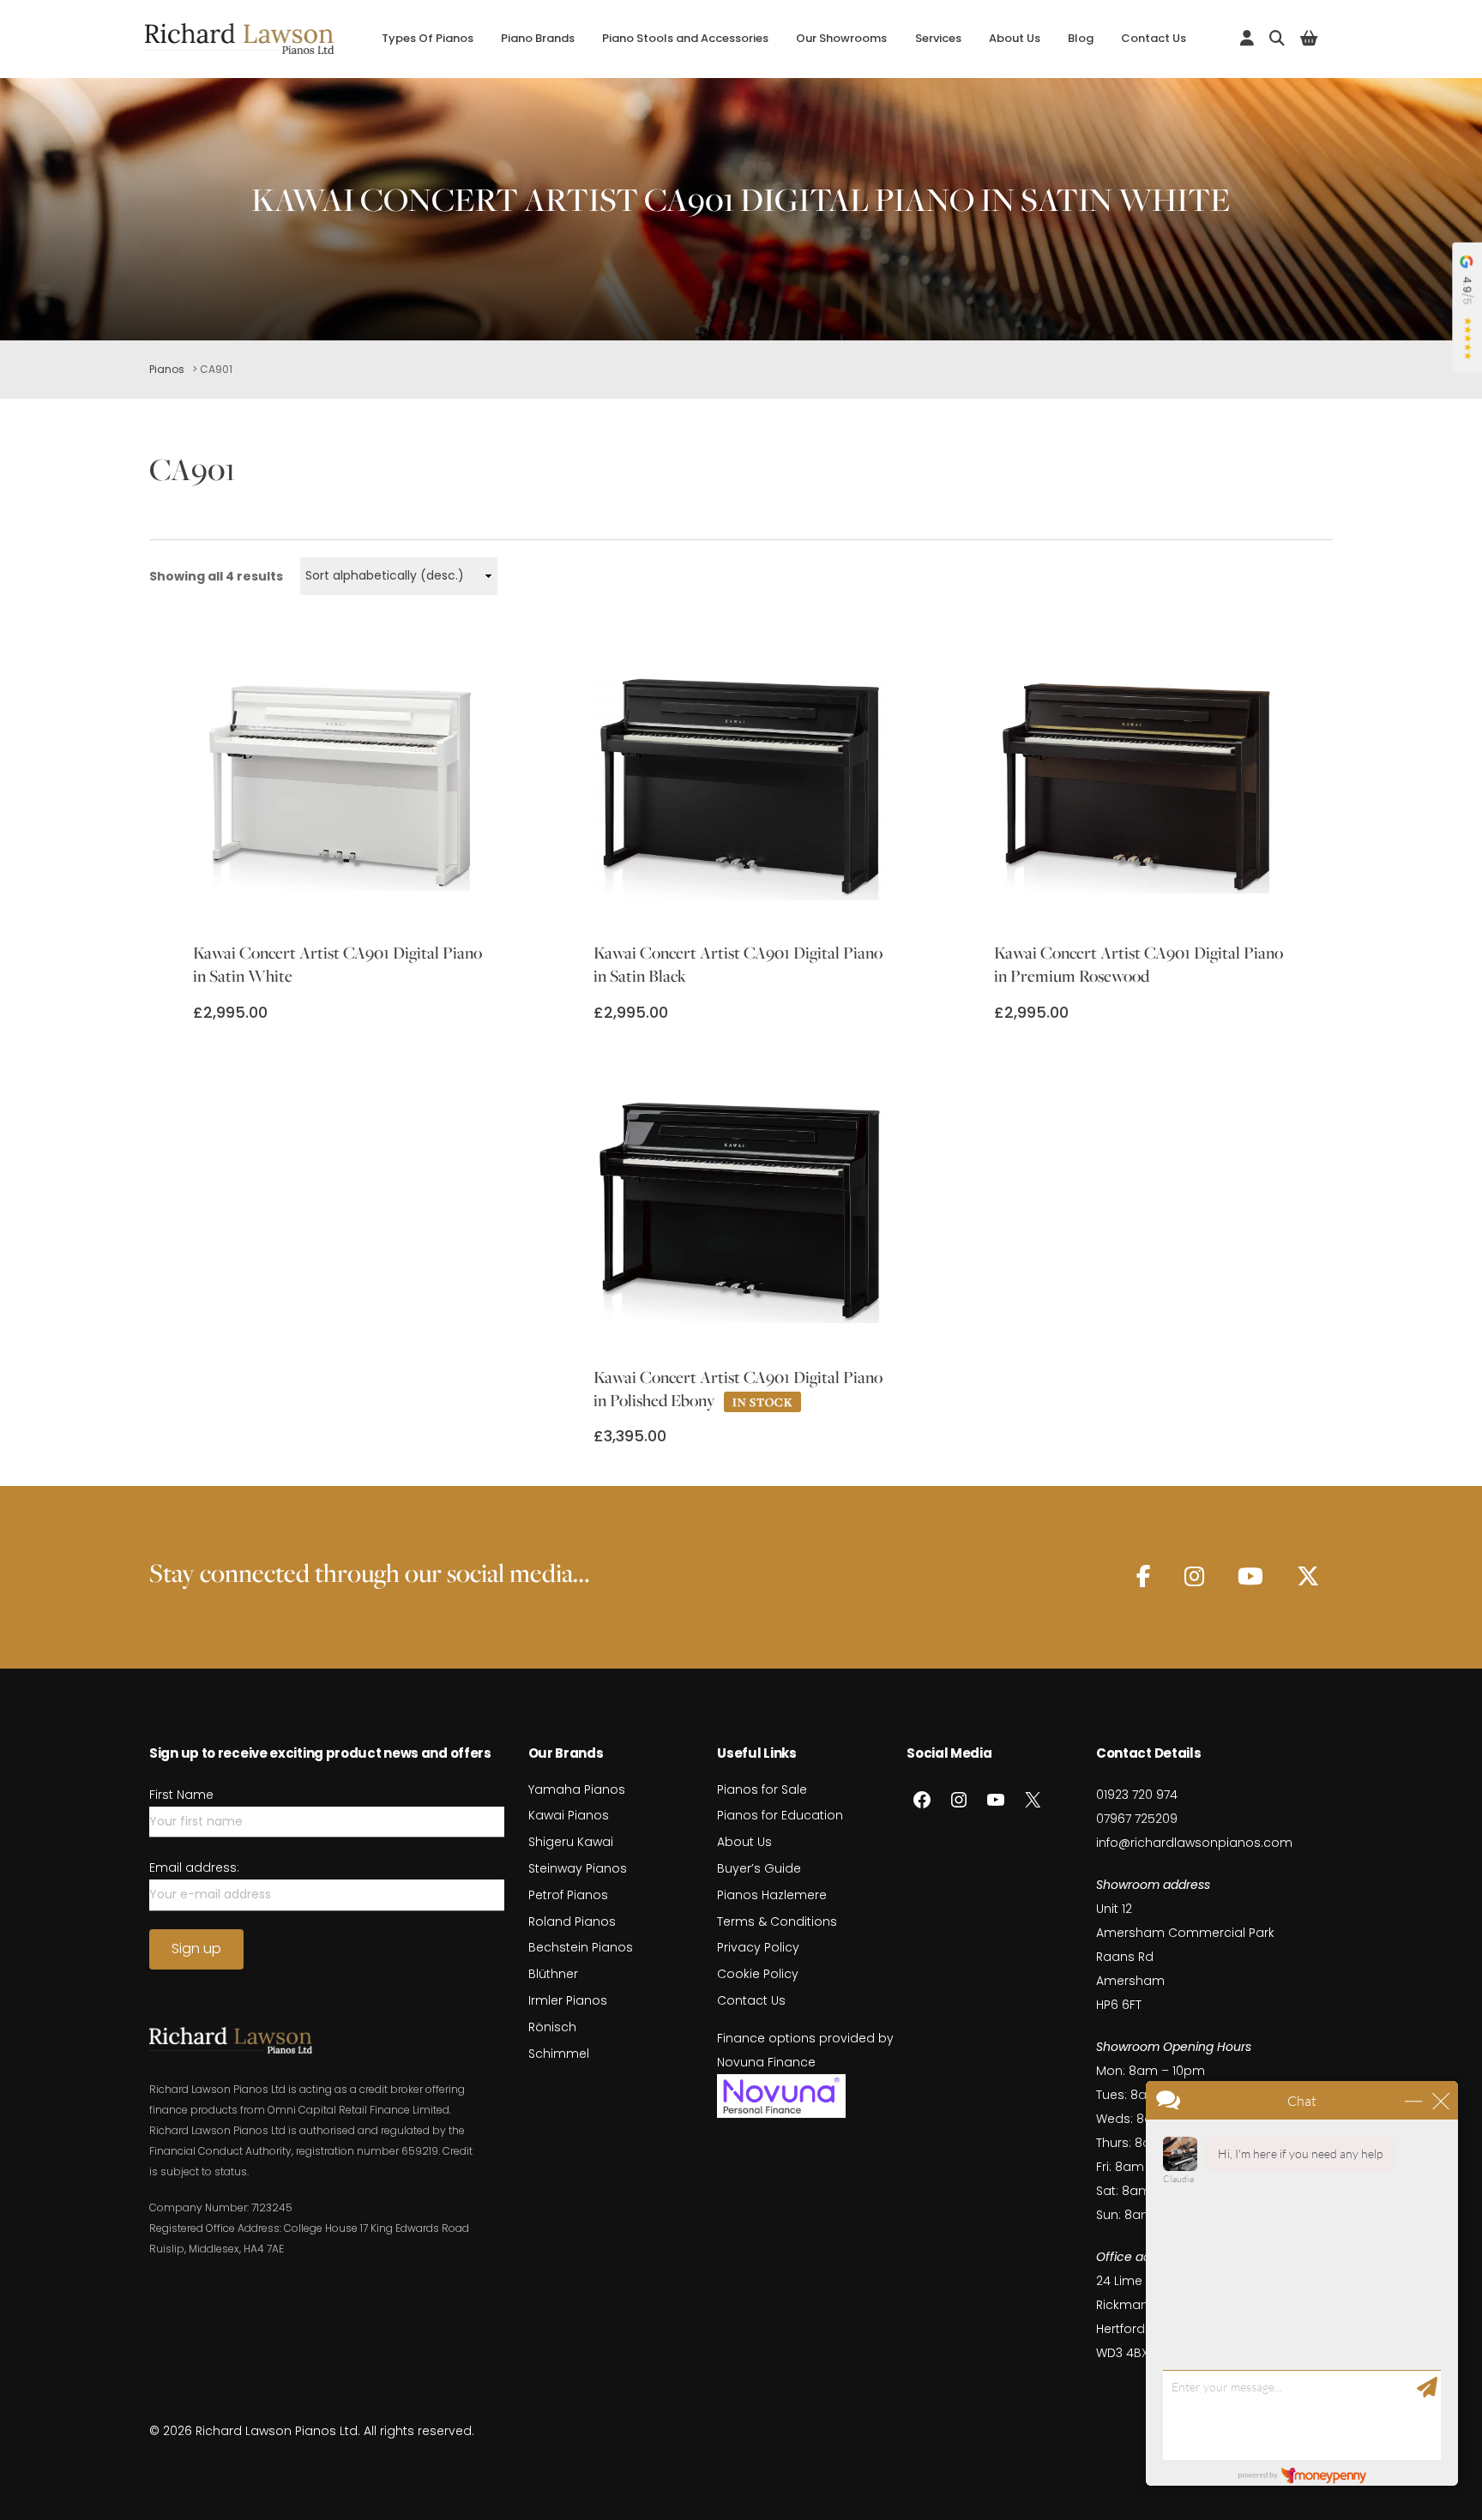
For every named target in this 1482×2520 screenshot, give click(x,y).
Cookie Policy (758, 1974)
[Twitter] (1308, 1576)
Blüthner (553, 1974)
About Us (1015, 38)
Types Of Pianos (428, 38)
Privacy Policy (758, 1947)
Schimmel (559, 2054)
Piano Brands (538, 38)
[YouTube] (1250, 1576)
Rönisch (552, 2027)
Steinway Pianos (578, 1868)
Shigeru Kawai (571, 1842)
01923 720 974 (1137, 1795)
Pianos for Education (780, 1815)
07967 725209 (1137, 1819)
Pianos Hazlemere (772, 1895)
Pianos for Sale (762, 1789)
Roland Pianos (572, 1922)
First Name (181, 1795)
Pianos (167, 369)
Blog (1081, 38)
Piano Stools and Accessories (685, 38)
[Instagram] (1194, 1576)
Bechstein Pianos (581, 1947)
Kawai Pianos (569, 1815)
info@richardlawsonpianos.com (1194, 1843)
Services (938, 38)
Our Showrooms (841, 38)
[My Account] (1247, 38)
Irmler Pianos (568, 2000)
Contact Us (1154, 38)
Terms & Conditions (777, 1922)
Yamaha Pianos (577, 1789)
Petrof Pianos (568, 1895)
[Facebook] (1144, 1576)
